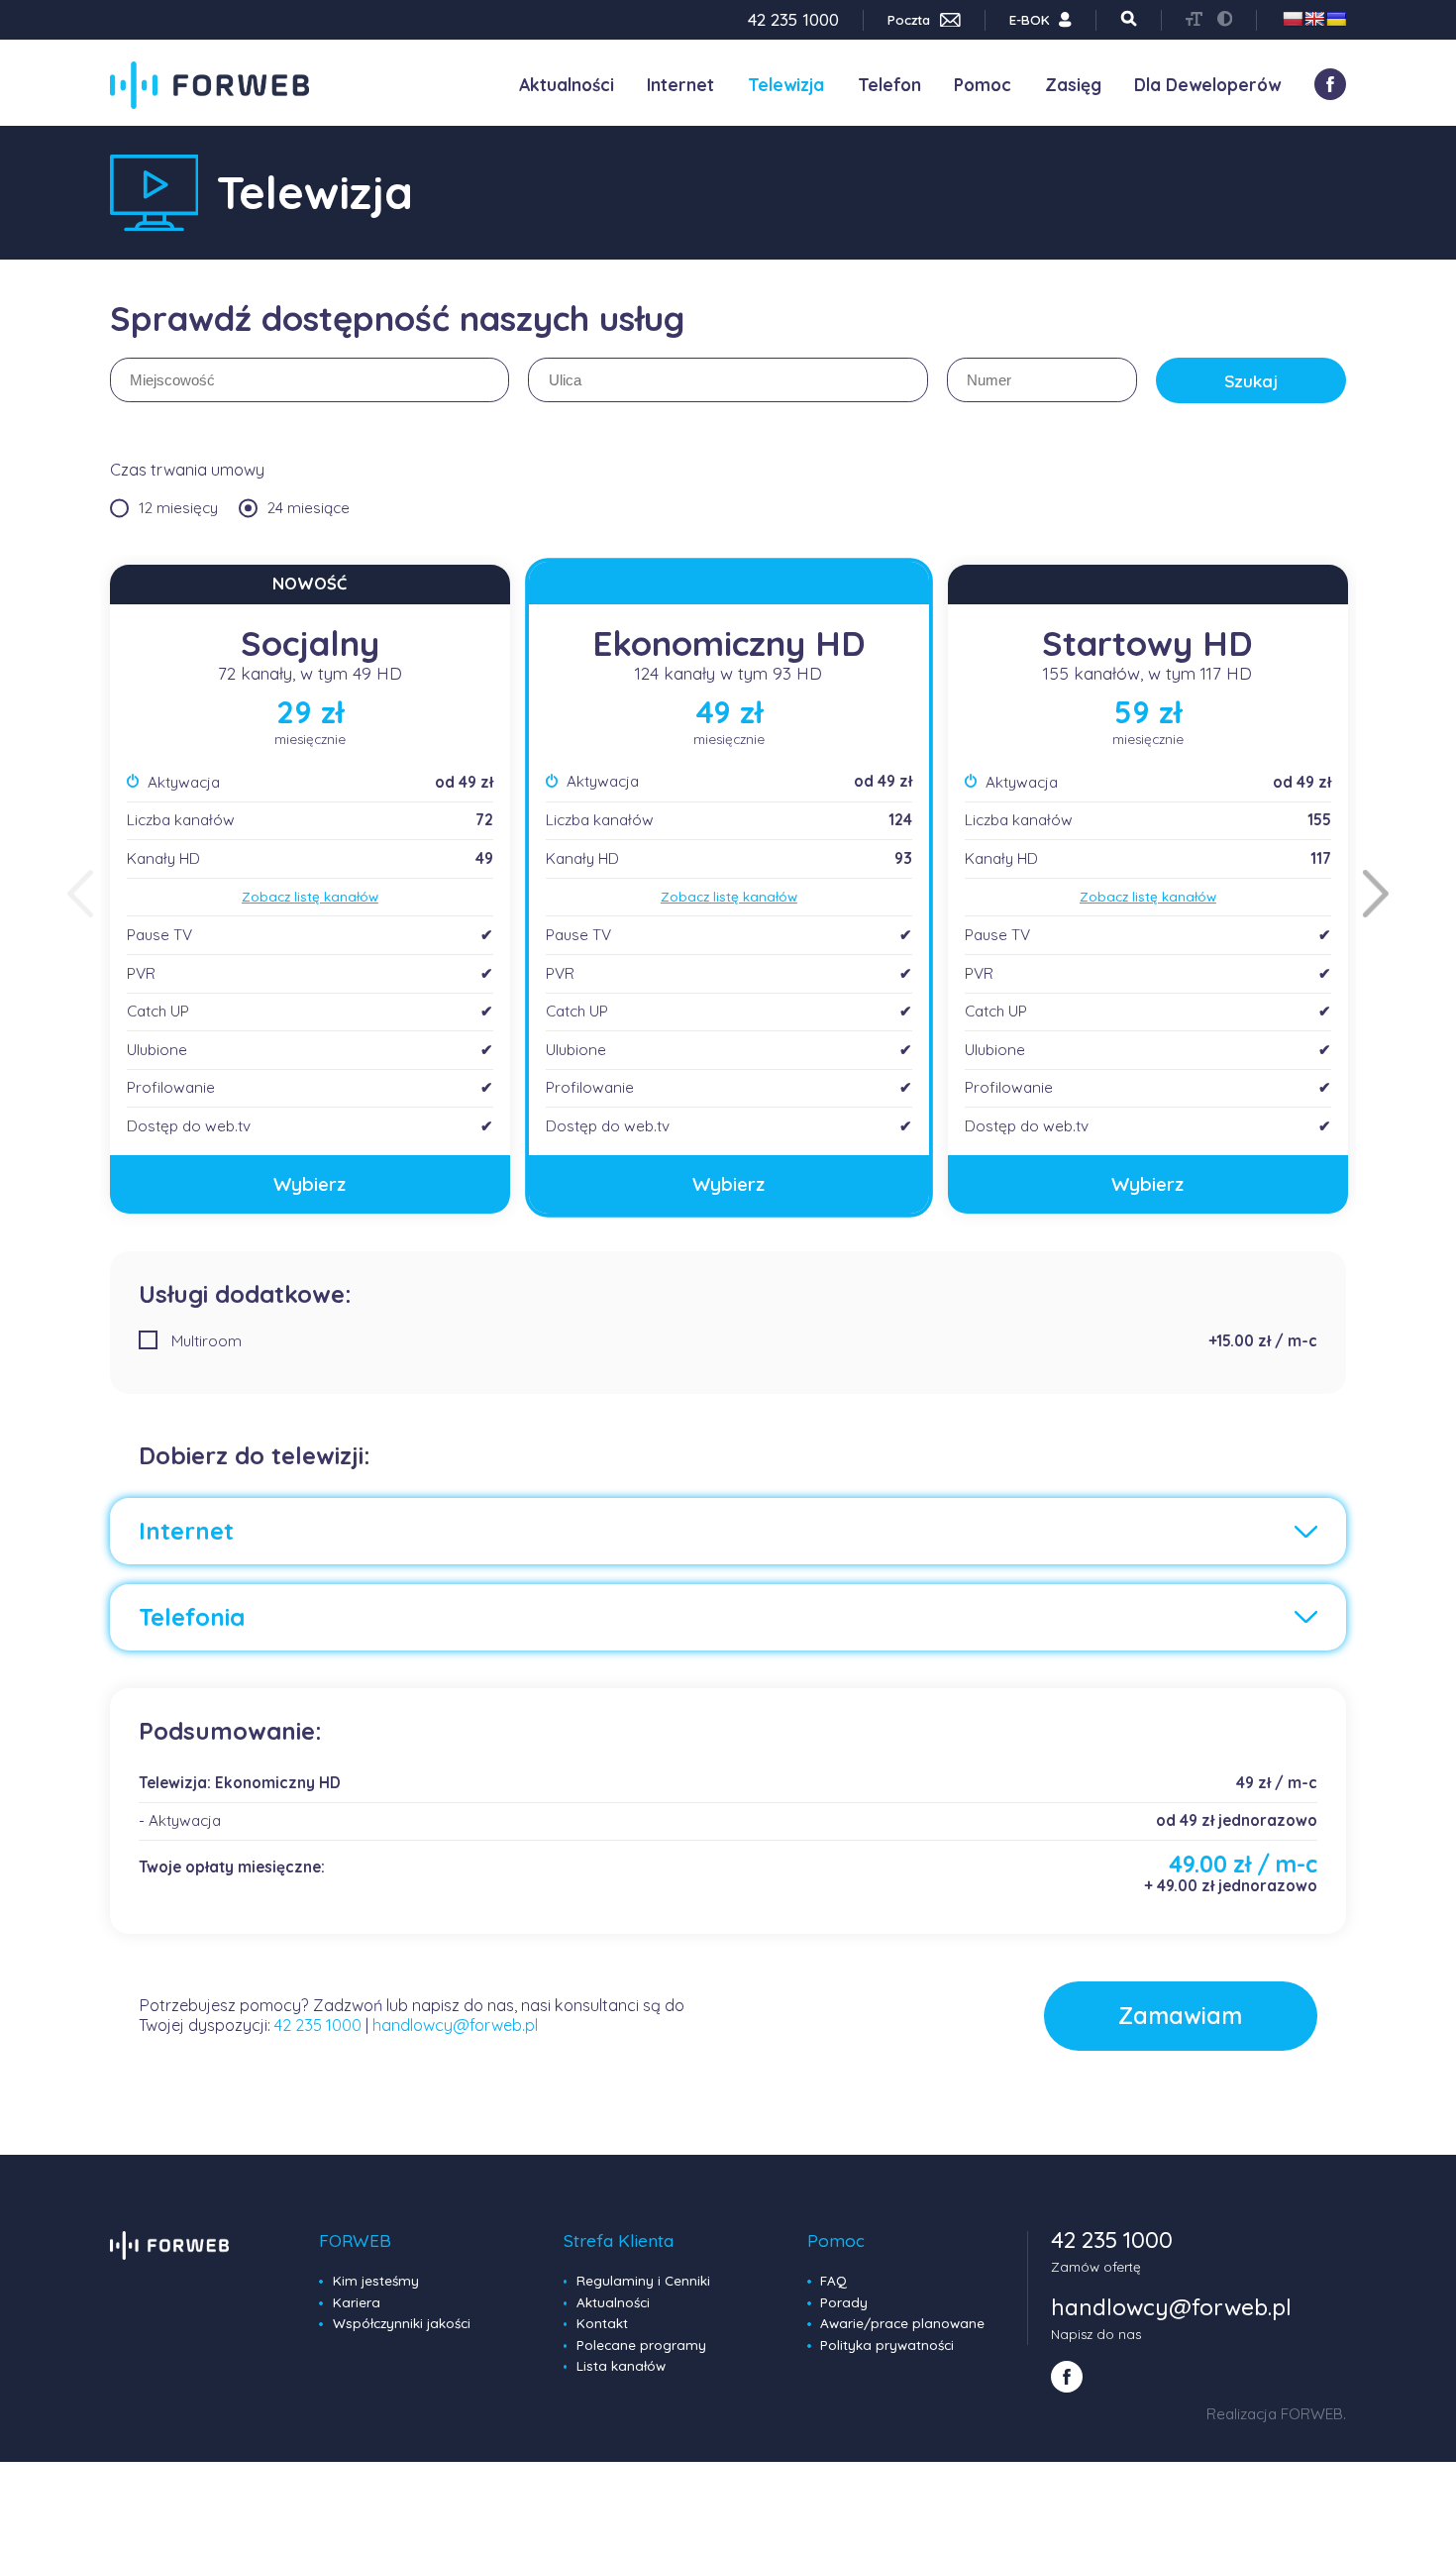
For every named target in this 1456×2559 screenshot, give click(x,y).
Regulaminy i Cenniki (643, 2281)
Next (1376, 894)
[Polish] (1293, 19)
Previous (80, 894)
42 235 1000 (318, 2025)
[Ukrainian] (1336, 19)
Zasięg (1073, 85)
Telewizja (786, 85)
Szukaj (1251, 381)
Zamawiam (1180, 2016)
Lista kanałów (621, 2366)
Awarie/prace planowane (902, 2323)
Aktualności (567, 85)
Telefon (889, 85)
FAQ (833, 2281)
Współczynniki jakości (402, 2323)
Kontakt (602, 2323)
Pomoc (983, 85)
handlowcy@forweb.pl (455, 2025)
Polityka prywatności (887, 2345)
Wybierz (310, 1184)
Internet (680, 85)
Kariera (357, 2302)
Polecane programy (641, 2345)
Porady (844, 2302)
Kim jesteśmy (376, 2281)
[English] (1314, 19)
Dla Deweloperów (1207, 85)
